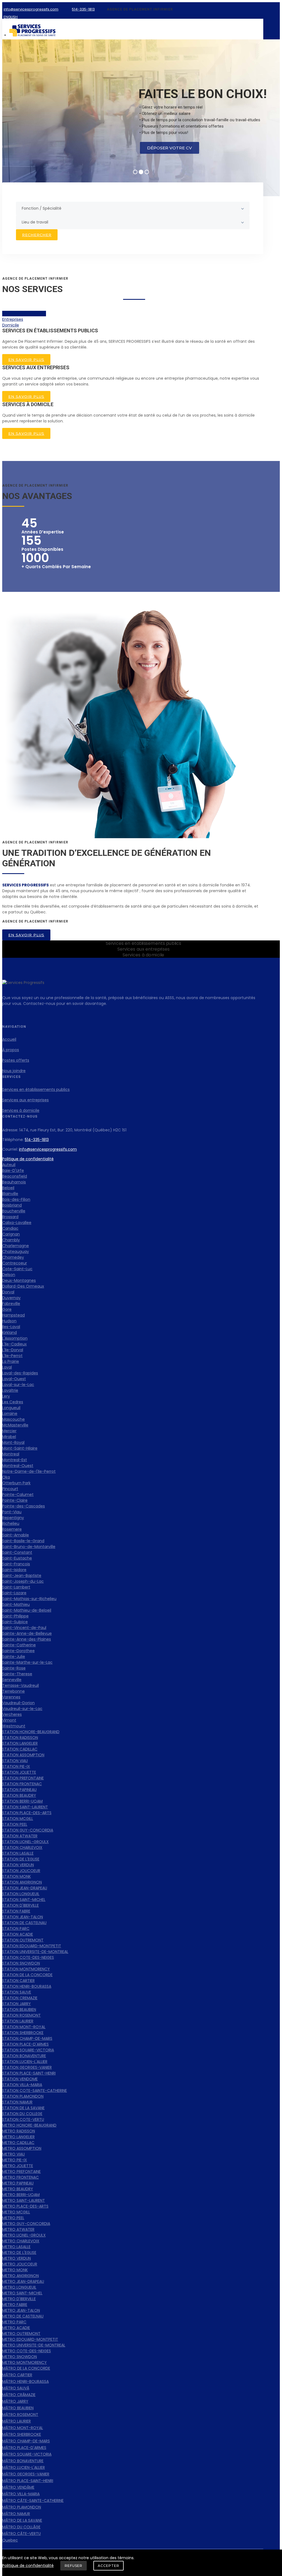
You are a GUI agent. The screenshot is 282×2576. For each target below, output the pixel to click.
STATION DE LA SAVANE (23, 2108)
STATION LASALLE (18, 1853)
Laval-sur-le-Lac (18, 1385)
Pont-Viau (12, 1512)
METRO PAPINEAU (18, 2183)
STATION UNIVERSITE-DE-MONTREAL (35, 1952)
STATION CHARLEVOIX (22, 1847)
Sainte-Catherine (19, 1645)
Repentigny (13, 1518)
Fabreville (11, 1304)
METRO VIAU (13, 2154)
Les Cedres (13, 1402)
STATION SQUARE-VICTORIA (28, 2050)
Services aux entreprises (25, 1100)
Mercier (9, 1431)
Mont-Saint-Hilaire (20, 1448)
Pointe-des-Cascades (24, 1506)
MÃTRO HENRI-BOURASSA (25, 2381)
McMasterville (15, 1425)
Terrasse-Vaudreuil (21, 1685)
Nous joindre (14, 1071)
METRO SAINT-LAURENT (24, 2200)
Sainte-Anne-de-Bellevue (27, 1633)
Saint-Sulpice (15, 1622)
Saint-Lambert (16, 1587)
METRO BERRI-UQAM (21, 2195)
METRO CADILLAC (18, 2143)
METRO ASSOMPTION (22, 2148)
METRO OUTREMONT (21, 2334)
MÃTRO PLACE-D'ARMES (24, 2448)
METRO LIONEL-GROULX (24, 2235)
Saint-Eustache (17, 1558)
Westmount (14, 1726)
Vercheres (12, 1714)
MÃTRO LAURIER (17, 2421)
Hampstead (13, 1315)
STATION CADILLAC (20, 1749)
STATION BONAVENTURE (24, 2056)
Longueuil (11, 1408)
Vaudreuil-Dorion (18, 1703)
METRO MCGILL (16, 2212)
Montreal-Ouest (18, 1466)
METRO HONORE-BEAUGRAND (29, 2125)
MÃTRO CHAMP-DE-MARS (26, 2441)
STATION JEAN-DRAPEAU (25, 1888)
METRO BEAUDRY (18, 2189)
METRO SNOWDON (20, 2357)
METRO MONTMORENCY (25, 2362)
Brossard (10, 1217)
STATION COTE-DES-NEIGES (28, 1957)
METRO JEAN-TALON (21, 2310)
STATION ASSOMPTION (23, 1755)
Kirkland (10, 1332)
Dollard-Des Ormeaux (23, 1286)
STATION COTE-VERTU (23, 2119)
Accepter (109, 2566)
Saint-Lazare (14, 1593)
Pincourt (10, 1489)
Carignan (11, 1234)
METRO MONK (15, 2270)
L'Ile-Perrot (12, 1356)
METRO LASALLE (16, 2247)
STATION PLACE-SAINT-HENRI (29, 2073)
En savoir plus (26, 360)
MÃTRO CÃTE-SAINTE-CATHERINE (33, 2501)
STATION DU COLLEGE (22, 2114)
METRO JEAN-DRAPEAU (23, 2281)
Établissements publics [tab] (24, 314)
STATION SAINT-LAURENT (25, 1807)
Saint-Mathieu (16, 1604)
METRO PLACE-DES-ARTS (25, 2206)
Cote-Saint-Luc (17, 1269)
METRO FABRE (15, 2305)
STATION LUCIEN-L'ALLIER (25, 2062)
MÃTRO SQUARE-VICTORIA (27, 2454)
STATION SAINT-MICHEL (24, 1900)
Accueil (9, 1039)
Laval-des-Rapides (20, 1373)
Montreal (11, 1454)
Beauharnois (14, 1182)
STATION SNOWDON (21, 1963)
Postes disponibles (42, 549)
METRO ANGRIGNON (21, 2276)
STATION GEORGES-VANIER (27, 2067)
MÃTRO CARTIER (17, 2375)
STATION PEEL (15, 1824)
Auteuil (9, 1165)
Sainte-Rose (14, 1668)
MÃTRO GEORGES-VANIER (26, 2474)
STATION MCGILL (18, 1819)
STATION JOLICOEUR (21, 1871)
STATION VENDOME (20, 2079)
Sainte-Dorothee (18, 1651)
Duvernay (11, 1298)
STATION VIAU (15, 1761)
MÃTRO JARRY (15, 2401)
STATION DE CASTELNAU (24, 1923)
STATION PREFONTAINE (23, 1778)
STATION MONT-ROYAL (24, 2027)
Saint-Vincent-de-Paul (24, 1628)
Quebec (10, 2540)
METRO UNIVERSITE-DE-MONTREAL (34, 2345)
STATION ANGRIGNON (22, 1882)
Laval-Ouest (14, 1379)
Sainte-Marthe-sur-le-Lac (27, 1662)
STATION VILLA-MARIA (22, 2085)
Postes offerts (16, 1060)
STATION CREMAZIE (20, 1998)
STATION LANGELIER (20, 1743)
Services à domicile (21, 1110)
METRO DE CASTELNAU (23, 2316)
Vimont (9, 1720)
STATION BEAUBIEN (19, 2009)
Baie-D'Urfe (13, 1170)
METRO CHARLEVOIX (21, 2241)
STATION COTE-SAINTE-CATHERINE (35, 2091)
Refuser (74, 2566)
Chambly (11, 1240)
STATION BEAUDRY (19, 1795)
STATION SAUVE (17, 1992)
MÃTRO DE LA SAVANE (22, 2520)
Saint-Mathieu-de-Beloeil (27, 1610)
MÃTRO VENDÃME (18, 2487)
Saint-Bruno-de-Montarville (29, 1547)
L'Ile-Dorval (13, 1350)
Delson (9, 1275)
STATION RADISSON (20, 1738)
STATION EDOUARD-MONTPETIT (32, 1946)
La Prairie (11, 1361)
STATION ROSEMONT (21, 2015)
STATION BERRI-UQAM (22, 1801)
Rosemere (12, 1529)
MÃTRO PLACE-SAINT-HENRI (28, 2481)
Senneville (12, 1680)
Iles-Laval (11, 1327)
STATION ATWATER (20, 1836)
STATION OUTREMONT (23, 1940)
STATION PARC (16, 1928)
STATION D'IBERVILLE (21, 1905)
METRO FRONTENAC (21, 2177)
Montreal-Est (15, 1460)
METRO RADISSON (19, 2131)
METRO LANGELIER (18, 2137)
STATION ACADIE (18, 1934)
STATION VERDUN (18, 1865)
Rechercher (37, 235)
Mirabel (9, 1437)
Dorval (8, 1292)
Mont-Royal (13, 1442)
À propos (11, 1050)
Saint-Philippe (15, 1616)
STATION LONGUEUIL (21, 1894)
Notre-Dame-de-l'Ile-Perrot (29, 1471)
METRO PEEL (13, 2218)
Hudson (9, 1321)
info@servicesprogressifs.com (48, 1149)
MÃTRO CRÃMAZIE (19, 2395)
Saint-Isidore (14, 1570)
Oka (6, 1477)
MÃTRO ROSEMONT (20, 2415)
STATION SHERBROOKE (23, 2033)
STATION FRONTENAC (22, 1784)
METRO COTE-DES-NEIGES (27, 2351)
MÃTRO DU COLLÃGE (21, 2527)
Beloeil (8, 1188)
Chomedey (13, 1257)
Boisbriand (12, 1205)
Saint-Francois (16, 1564)
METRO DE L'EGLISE (19, 2253)
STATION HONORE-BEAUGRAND (31, 1732)
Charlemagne (16, 1246)
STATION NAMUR (17, 2102)
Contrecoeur (15, 1263)
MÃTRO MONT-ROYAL (23, 2428)
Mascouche (13, 1419)
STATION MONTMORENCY (26, 1969)
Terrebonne (13, 1691)
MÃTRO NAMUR (16, 2514)
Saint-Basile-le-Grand (23, 1541)
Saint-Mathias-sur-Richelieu (29, 1599)
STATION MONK (17, 1876)
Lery (6, 1396)
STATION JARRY (17, 2004)
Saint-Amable (16, 1535)
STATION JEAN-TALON (23, 1917)
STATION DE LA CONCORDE (27, 1975)
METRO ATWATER (18, 2229)
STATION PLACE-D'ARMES (25, 2044)
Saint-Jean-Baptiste (22, 1576)
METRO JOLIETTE (18, 2166)
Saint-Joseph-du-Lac (23, 1581)
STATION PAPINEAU (19, 1790)
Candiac (10, 1228)
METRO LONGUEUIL (19, 2287)
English (11, 17)
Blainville (10, 1194)
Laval (7, 1367)
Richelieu (11, 1523)
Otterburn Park (16, 1483)
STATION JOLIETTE (19, 1772)
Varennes (11, 1697)
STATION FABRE (16, 1911)
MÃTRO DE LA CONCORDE (26, 2368)
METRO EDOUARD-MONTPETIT (30, 2339)
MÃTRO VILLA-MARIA (21, 2494)
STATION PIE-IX (16, 1766)
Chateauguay (16, 1251)
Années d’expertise (43, 532)
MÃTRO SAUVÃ (16, 2388)
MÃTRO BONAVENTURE (23, 2461)
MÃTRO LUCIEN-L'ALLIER (24, 2467)
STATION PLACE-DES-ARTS (27, 1813)
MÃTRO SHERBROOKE (22, 2434)
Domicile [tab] (11, 325)
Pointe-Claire (15, 1500)
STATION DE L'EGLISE (21, 1859)
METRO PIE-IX (15, 2160)
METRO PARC (14, 2322)
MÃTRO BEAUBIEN (18, 2408)
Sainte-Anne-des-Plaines (27, 1639)
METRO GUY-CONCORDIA (26, 2224)
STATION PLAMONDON (23, 2096)
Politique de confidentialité (28, 1159)
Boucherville (14, 1211)
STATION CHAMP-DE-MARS (27, 2038)
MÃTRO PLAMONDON (22, 2507)
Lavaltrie (10, 1390)
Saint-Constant (17, 1552)
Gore (7, 1309)
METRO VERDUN (17, 2258)
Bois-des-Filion (16, 1199)
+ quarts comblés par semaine (56, 567)
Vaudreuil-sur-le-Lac (22, 1709)
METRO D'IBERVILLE (19, 2299)
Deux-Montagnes (19, 1280)
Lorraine (10, 1414)
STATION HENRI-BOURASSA (27, 1986)
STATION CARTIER (18, 1981)
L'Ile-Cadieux (14, 1344)
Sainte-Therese (17, 1674)
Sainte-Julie (14, 1657)
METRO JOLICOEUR (20, 2264)
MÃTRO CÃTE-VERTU (21, 2534)
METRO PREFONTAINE (21, 2172)
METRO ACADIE (16, 2328)
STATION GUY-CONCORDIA (28, 1830)
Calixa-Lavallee (17, 1223)
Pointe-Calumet (18, 1495)
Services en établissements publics (36, 1089)
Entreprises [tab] (13, 319)
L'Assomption (15, 1338)
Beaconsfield (15, 1176)
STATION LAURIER (18, 2021)
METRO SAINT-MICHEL (22, 2293)
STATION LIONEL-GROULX (25, 1842)
